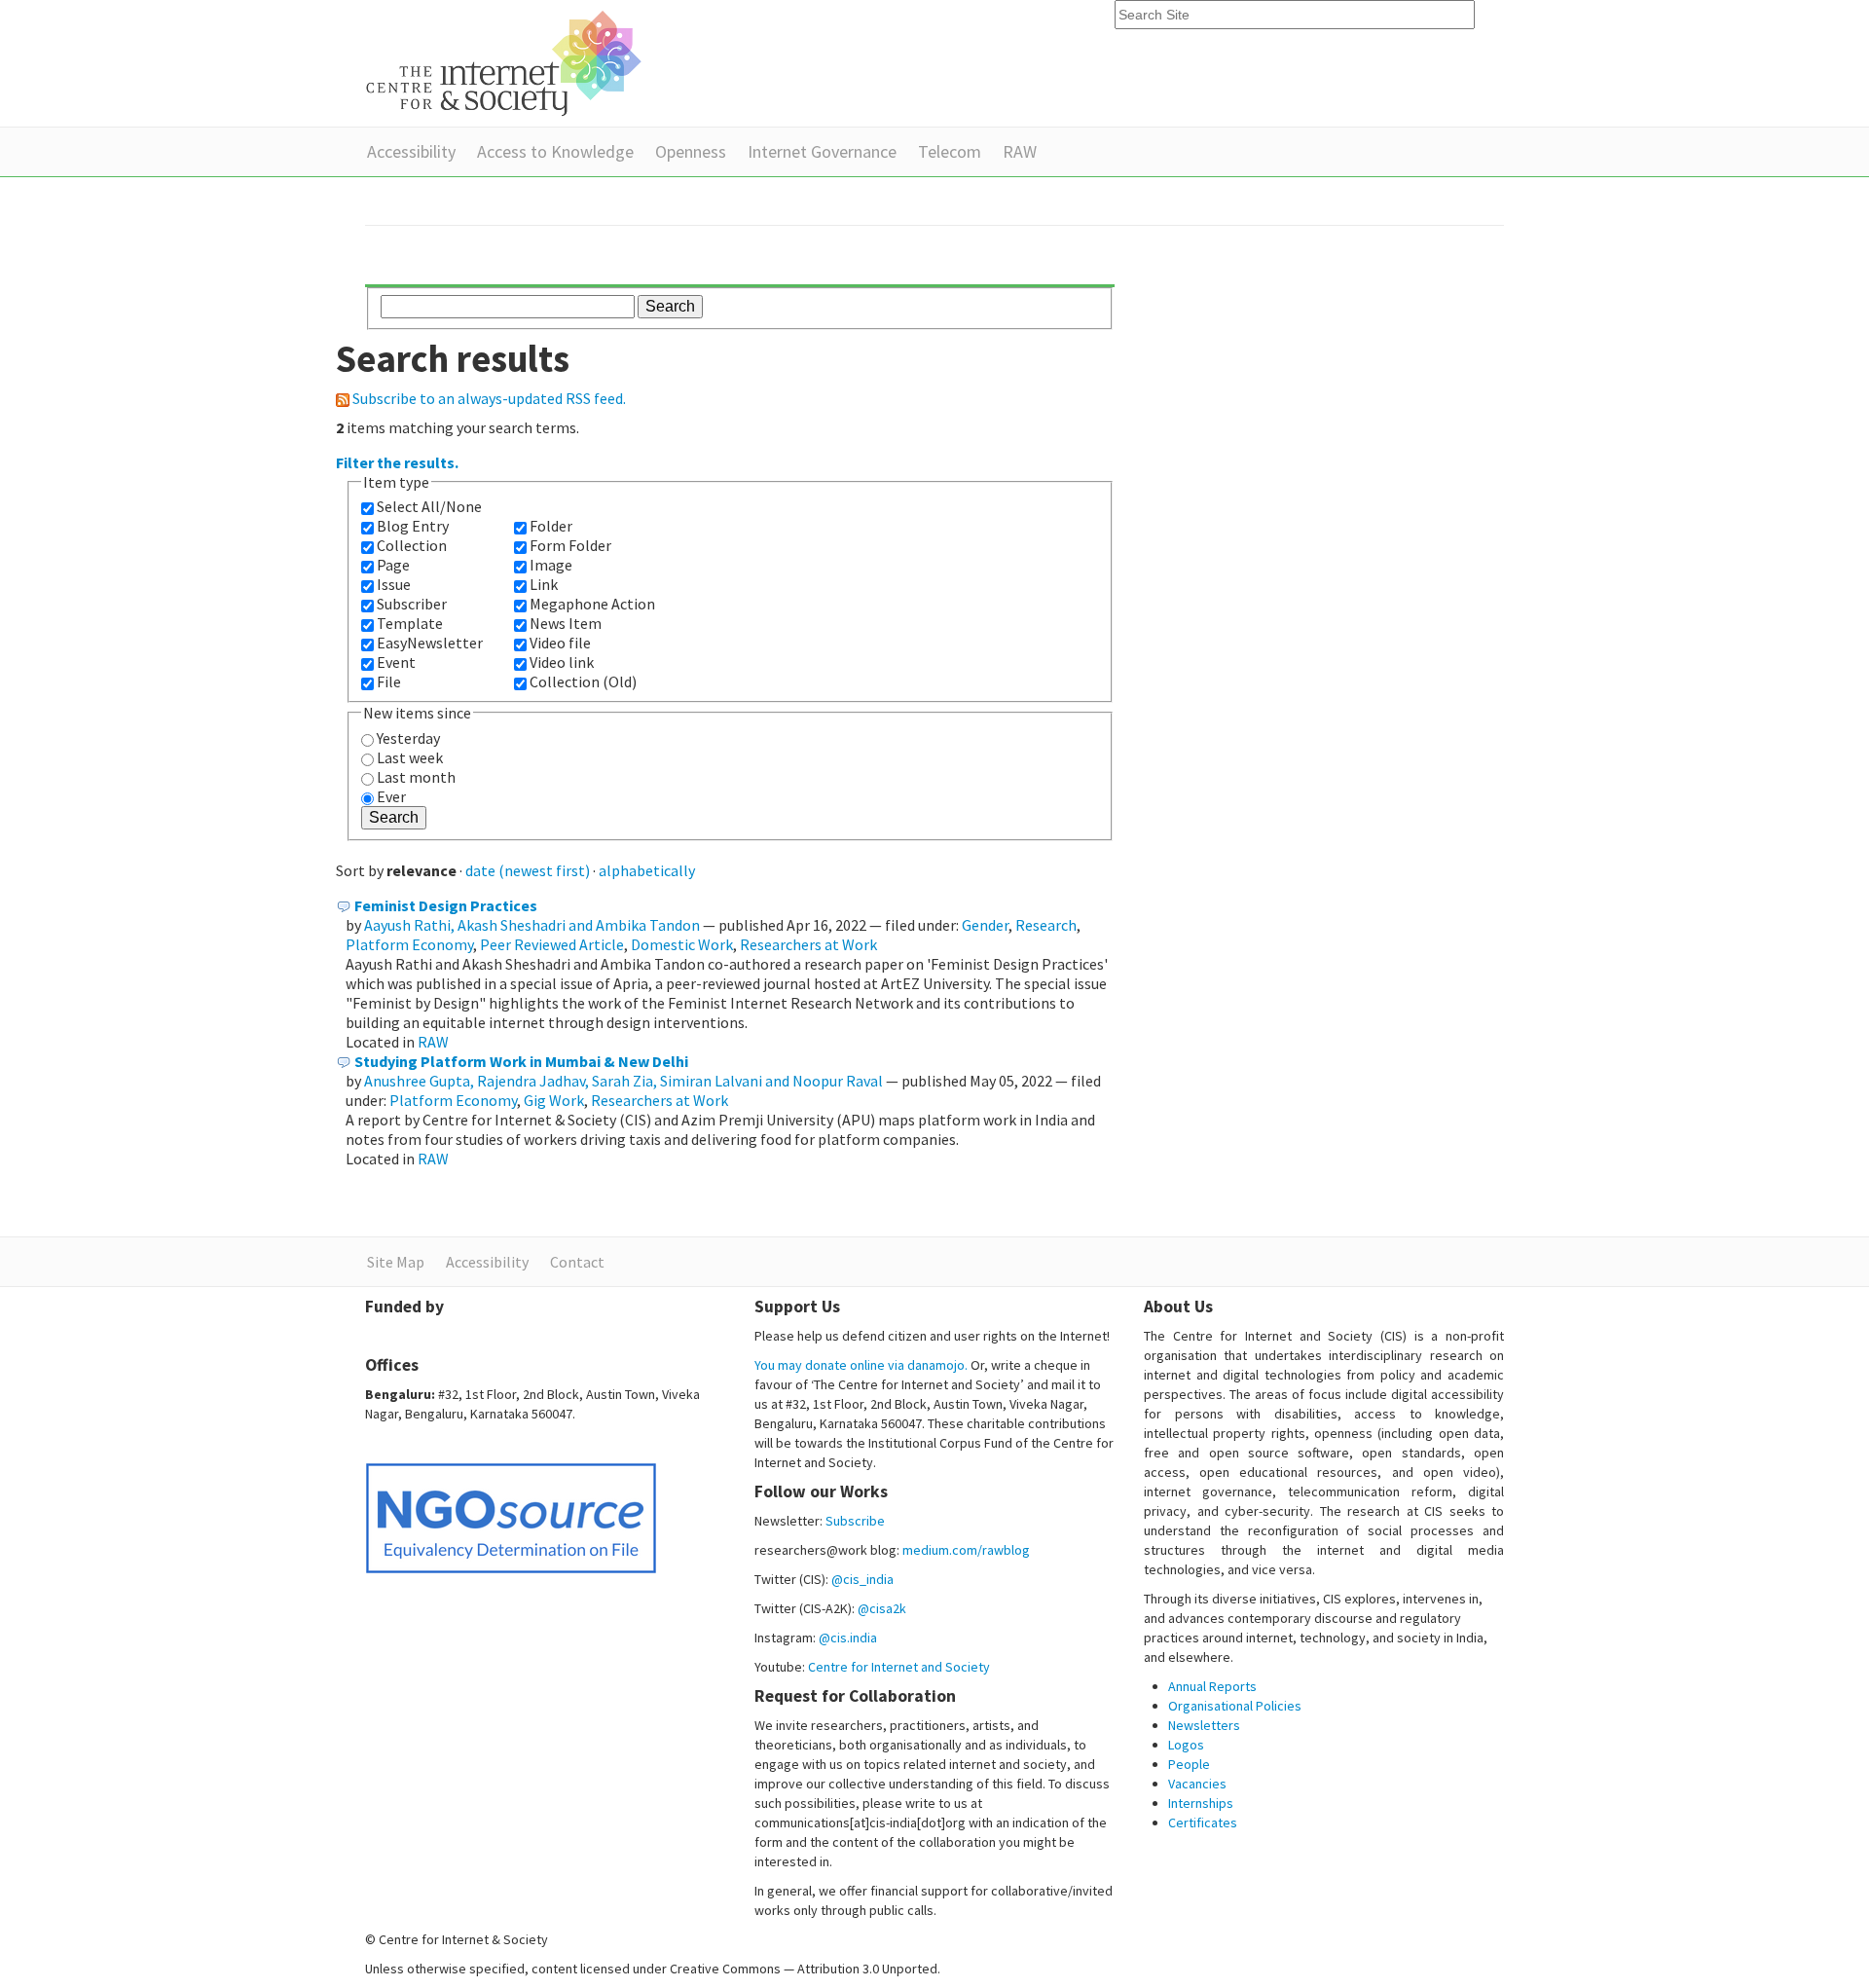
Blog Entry (413, 526)
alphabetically (647, 870)
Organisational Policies (1235, 1706)
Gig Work (554, 1100)
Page (393, 565)
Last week (410, 757)
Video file (560, 643)
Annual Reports (1212, 1686)
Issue (394, 584)
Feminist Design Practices (446, 905)
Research (1046, 925)
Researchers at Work (808, 944)
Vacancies (1197, 1784)
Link (544, 584)
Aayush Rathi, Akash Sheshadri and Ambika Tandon (532, 925)
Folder (551, 526)
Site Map (396, 1262)
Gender (985, 925)
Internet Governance (822, 151)
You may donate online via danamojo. (861, 1365)
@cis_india (862, 1579)
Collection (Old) (583, 681)
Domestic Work (682, 944)
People (1189, 1764)
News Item (566, 623)
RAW (1020, 151)
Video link (562, 662)
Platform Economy (409, 944)
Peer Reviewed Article (552, 944)
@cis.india (848, 1638)
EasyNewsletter (430, 643)
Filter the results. (397, 462)
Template (410, 623)
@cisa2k (882, 1608)
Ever (391, 796)
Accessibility (411, 151)
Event (396, 662)
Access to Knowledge (555, 151)
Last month (416, 777)
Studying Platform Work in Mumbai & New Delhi (521, 1061)
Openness (691, 151)
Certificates (1203, 1822)
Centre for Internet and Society (899, 1667)
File (389, 681)
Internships (1201, 1803)
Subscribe (855, 1521)
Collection (412, 545)
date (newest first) (528, 870)
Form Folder (570, 545)
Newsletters (1204, 1725)
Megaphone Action (592, 604)
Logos (1186, 1745)
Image (551, 565)
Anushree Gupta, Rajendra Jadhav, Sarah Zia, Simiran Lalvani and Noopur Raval (623, 1081)
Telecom (950, 151)
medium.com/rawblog (966, 1550)
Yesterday (408, 738)
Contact (577, 1262)
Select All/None (429, 506)
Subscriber (412, 604)
